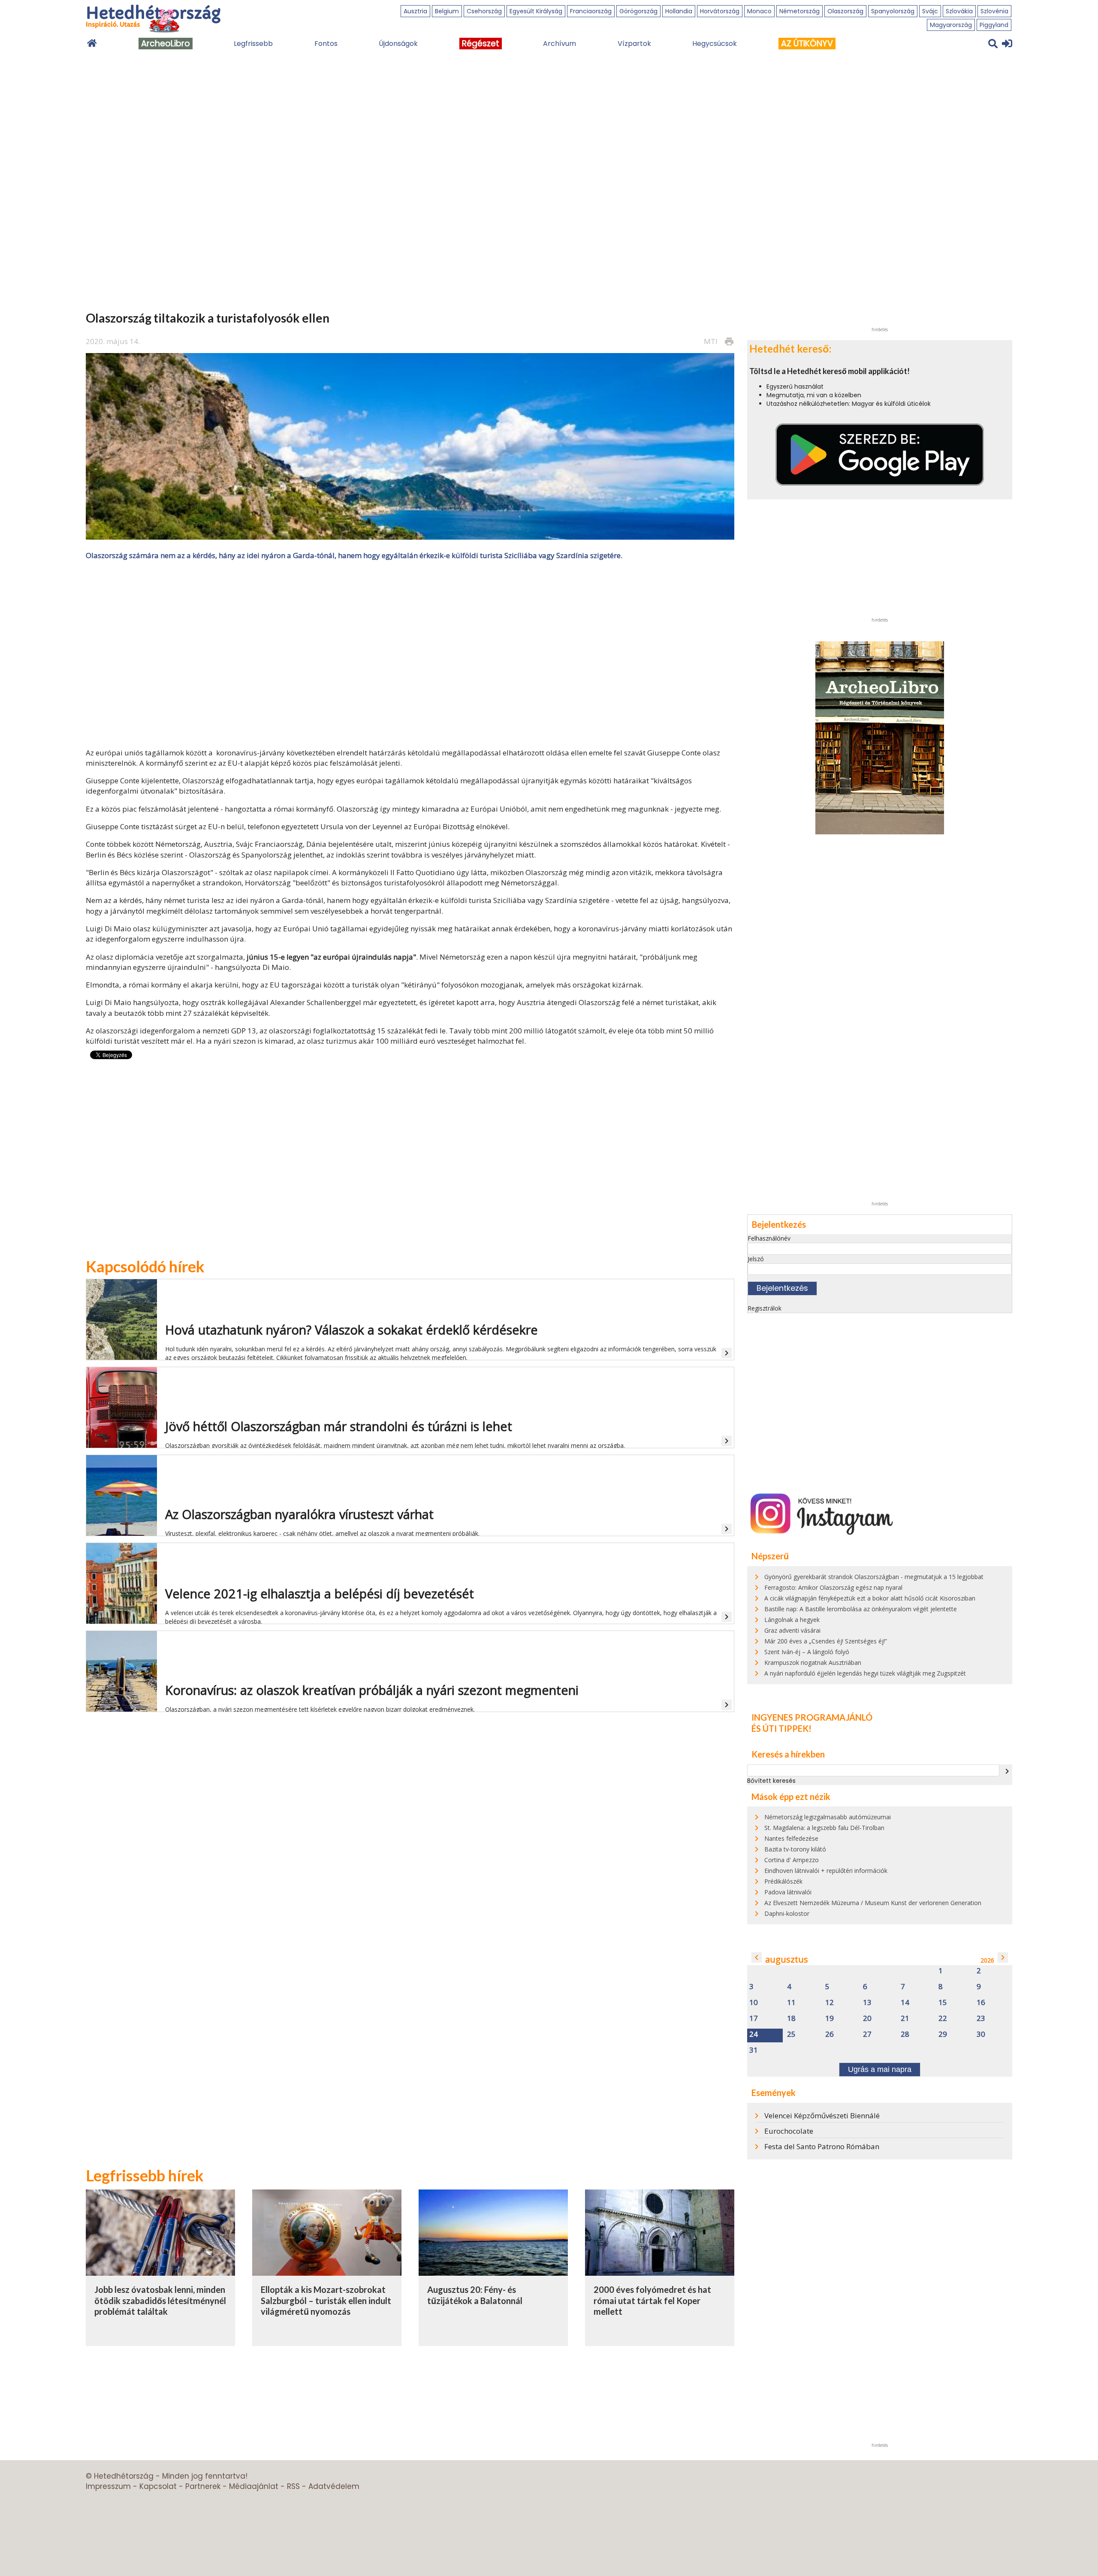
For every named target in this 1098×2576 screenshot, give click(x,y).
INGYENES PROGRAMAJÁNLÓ (812, 1717)
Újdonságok (398, 44)
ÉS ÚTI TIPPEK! (781, 1728)
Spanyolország (893, 11)
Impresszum (108, 2486)
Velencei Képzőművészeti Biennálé (822, 2115)
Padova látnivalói (788, 1892)
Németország (799, 11)
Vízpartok (634, 44)
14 (905, 2003)
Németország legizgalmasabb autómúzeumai (828, 1817)
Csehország (484, 11)
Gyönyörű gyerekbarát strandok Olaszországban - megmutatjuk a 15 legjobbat (874, 1577)
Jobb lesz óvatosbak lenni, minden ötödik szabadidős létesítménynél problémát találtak (160, 2300)
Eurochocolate (789, 2131)
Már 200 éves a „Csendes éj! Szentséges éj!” (826, 1641)
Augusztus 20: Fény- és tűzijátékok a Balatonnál (475, 2295)
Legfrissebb (253, 44)
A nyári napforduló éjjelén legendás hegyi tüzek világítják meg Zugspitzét (865, 1673)
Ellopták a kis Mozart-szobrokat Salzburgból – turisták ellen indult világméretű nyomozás (326, 2300)
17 (754, 2019)
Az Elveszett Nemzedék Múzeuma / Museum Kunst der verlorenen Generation (873, 1903)
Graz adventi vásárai (792, 1630)
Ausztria (415, 11)
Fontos (326, 44)
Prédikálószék (783, 1881)
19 (830, 2019)
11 (791, 2003)
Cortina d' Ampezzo (792, 1860)
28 (905, 2034)
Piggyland (994, 25)
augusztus (787, 1959)
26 (830, 2034)
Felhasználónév (769, 1238)
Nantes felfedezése (791, 1838)
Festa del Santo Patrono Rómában (822, 2146)
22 (943, 2019)
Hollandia (679, 11)
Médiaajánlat (254, 2486)
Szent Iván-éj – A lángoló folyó (807, 1652)
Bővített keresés (771, 1781)
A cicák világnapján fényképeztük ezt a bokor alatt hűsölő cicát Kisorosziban (870, 1598)
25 (791, 2034)
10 (754, 2003)
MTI (711, 341)
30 (981, 2034)
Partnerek (203, 2486)
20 (867, 2019)
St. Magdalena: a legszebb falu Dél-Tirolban (824, 1828)
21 (905, 2019)
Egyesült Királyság (536, 11)
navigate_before (757, 1957)
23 (981, 2019)
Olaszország (845, 11)
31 (754, 2050)
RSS (293, 2486)
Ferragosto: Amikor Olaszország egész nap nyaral (833, 1587)
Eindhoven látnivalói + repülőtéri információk (826, 1871)
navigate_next (1007, 1771)
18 (791, 2019)
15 (943, 2003)
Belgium (447, 11)
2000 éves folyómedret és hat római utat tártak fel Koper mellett (652, 2300)
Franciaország (591, 11)
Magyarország (951, 25)
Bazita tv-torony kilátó (795, 1849)
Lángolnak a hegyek (792, 1620)
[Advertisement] (410, 653)
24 (754, 2034)
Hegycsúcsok (715, 44)
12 (830, 2003)
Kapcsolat (158, 2486)
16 (981, 2003)
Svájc (930, 11)
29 (943, 2034)
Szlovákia (959, 11)
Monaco (759, 11)
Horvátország (720, 11)
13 (867, 2003)
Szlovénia (994, 11)
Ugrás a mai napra (880, 2069)
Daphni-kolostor (787, 1913)
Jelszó (756, 1259)
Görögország (638, 11)
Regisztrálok (765, 1308)
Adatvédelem (334, 2486)
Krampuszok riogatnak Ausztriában (813, 1662)
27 (867, 2034)
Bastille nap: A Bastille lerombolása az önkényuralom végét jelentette (861, 1609)
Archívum (560, 44)
